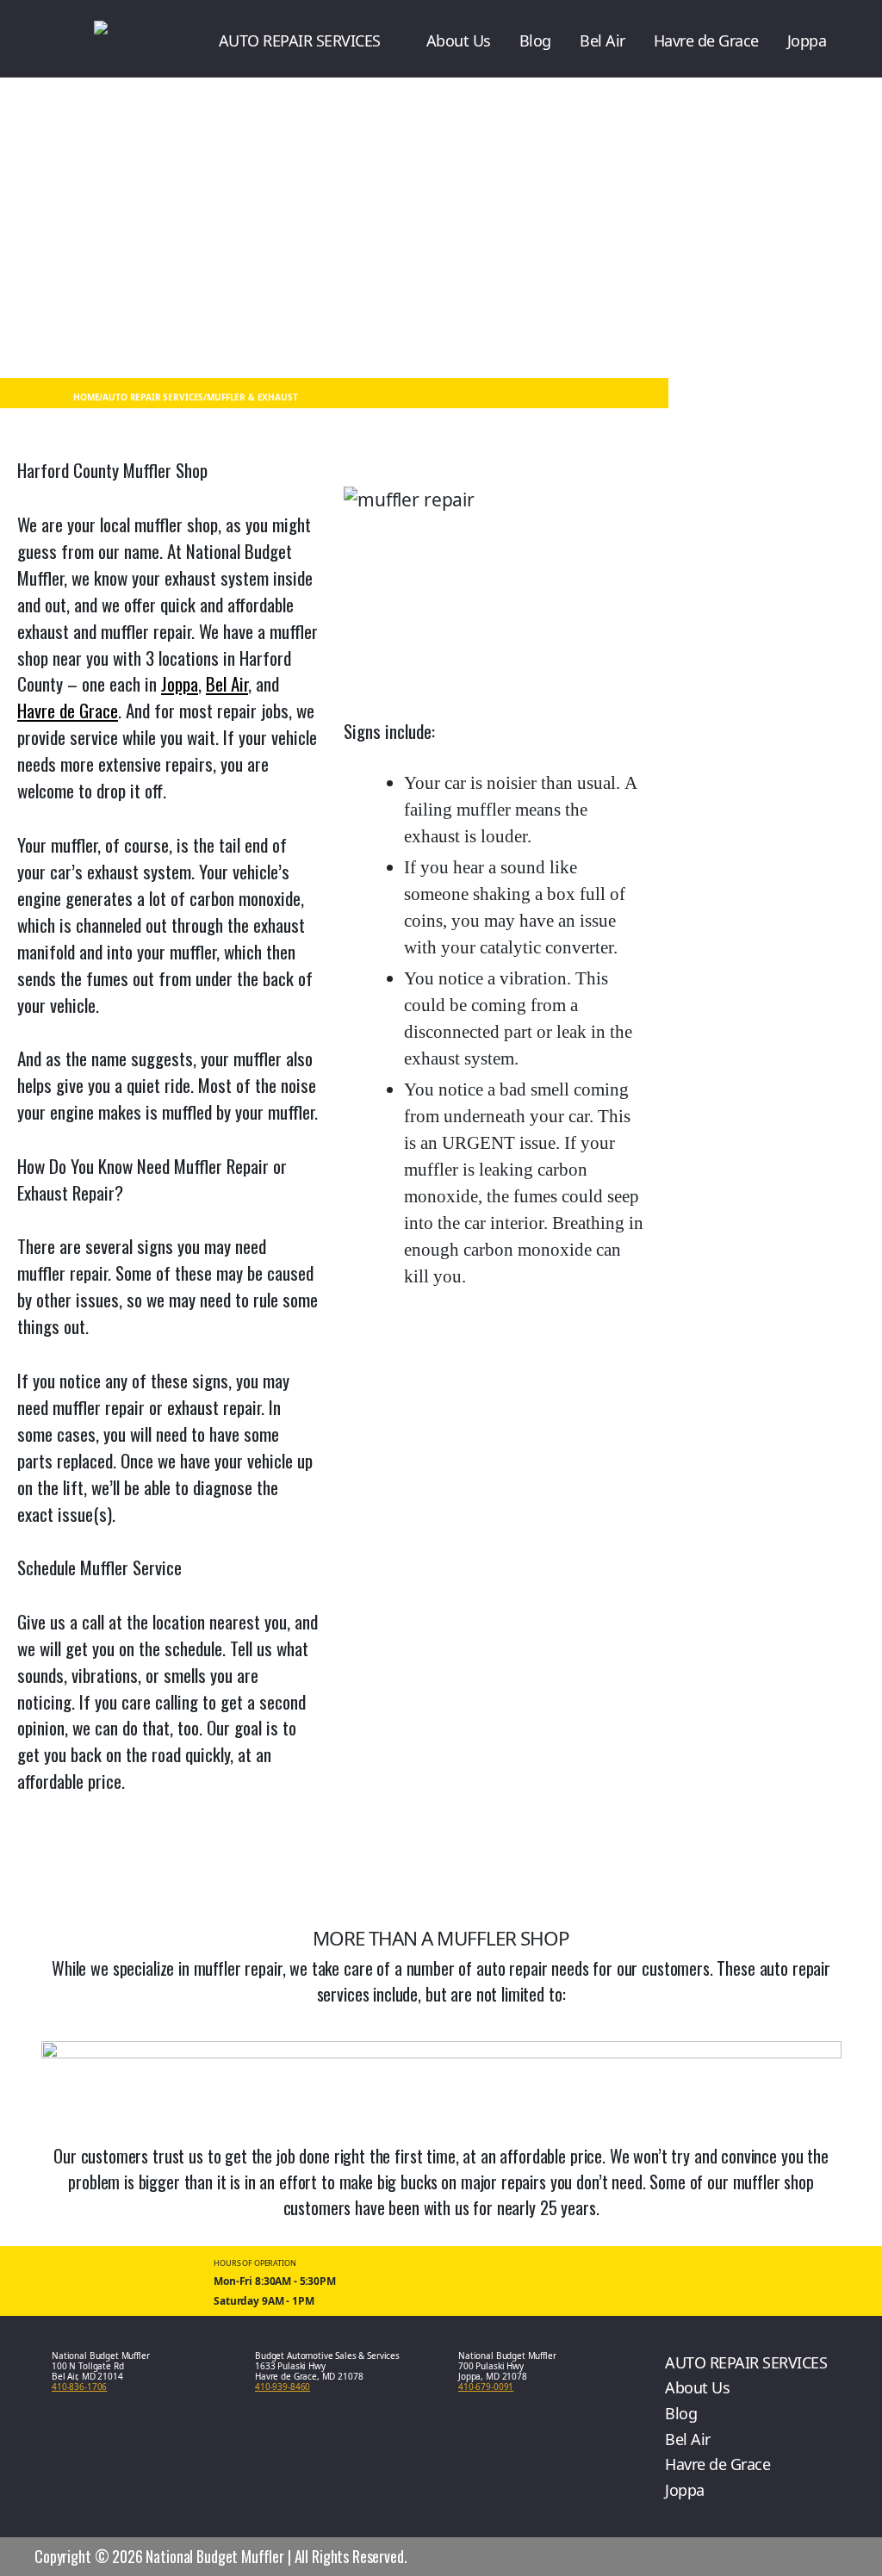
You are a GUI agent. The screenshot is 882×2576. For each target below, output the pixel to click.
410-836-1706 (79, 2387)
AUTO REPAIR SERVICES (300, 40)
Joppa (807, 40)
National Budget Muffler (215, 2556)
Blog (535, 40)
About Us (459, 40)
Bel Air (602, 40)
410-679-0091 (486, 2387)
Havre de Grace (706, 40)
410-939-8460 (283, 2387)
